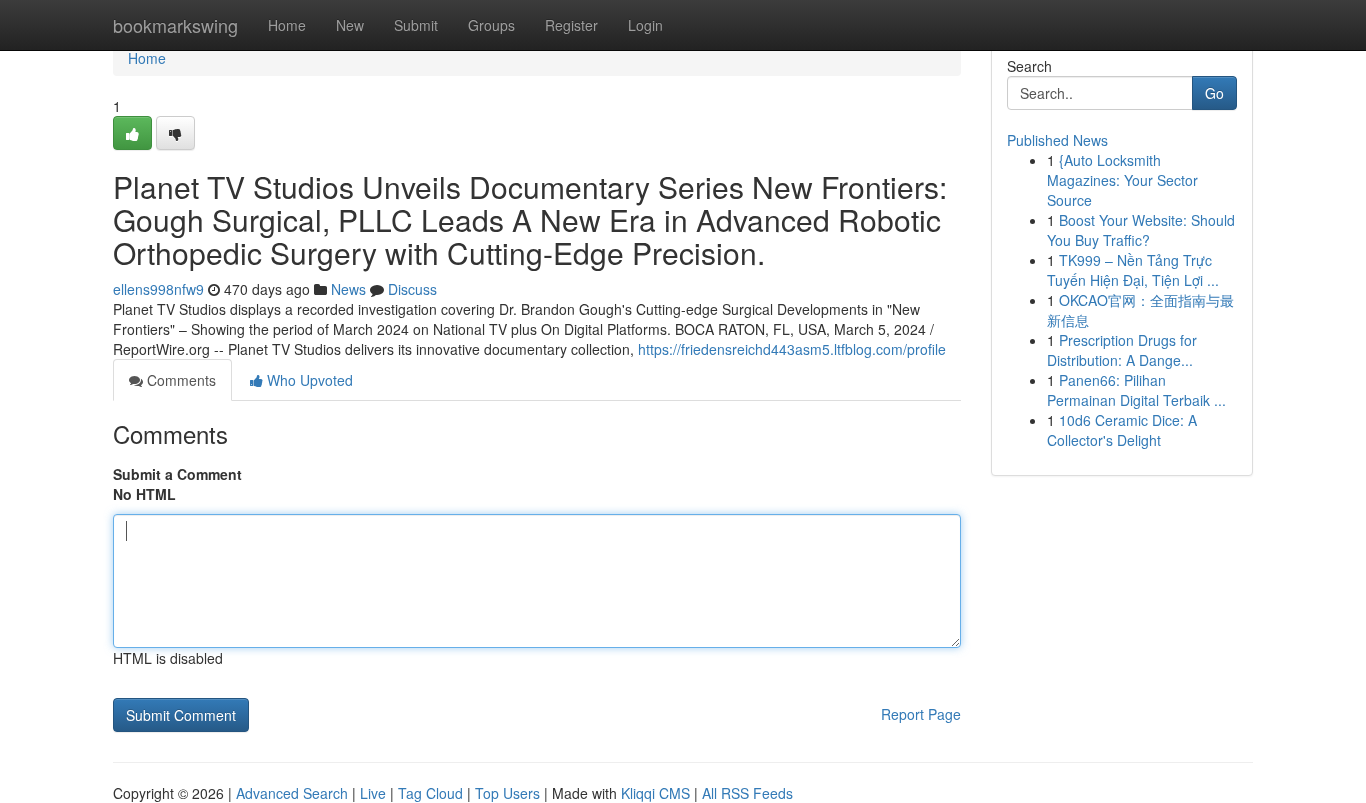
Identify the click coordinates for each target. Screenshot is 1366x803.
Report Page (921, 714)
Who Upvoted (308, 380)
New (350, 25)
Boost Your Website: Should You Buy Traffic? (1141, 230)
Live (373, 793)
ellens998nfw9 (158, 289)
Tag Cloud (430, 793)
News (348, 289)
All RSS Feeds (747, 793)
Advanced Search (292, 793)
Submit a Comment (177, 474)
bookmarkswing (175, 25)
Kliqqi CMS (655, 793)
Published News (1057, 140)
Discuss (412, 289)
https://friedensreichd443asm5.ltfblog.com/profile (792, 349)
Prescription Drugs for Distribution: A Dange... (1122, 350)
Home (287, 25)
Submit (416, 25)
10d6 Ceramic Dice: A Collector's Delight (1122, 430)
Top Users (507, 793)
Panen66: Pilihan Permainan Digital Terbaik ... (1136, 390)
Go (1214, 93)
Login (645, 25)
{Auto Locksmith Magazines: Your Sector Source (1122, 180)
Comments (179, 380)
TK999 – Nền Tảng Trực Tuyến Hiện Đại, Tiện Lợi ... (1133, 270)
